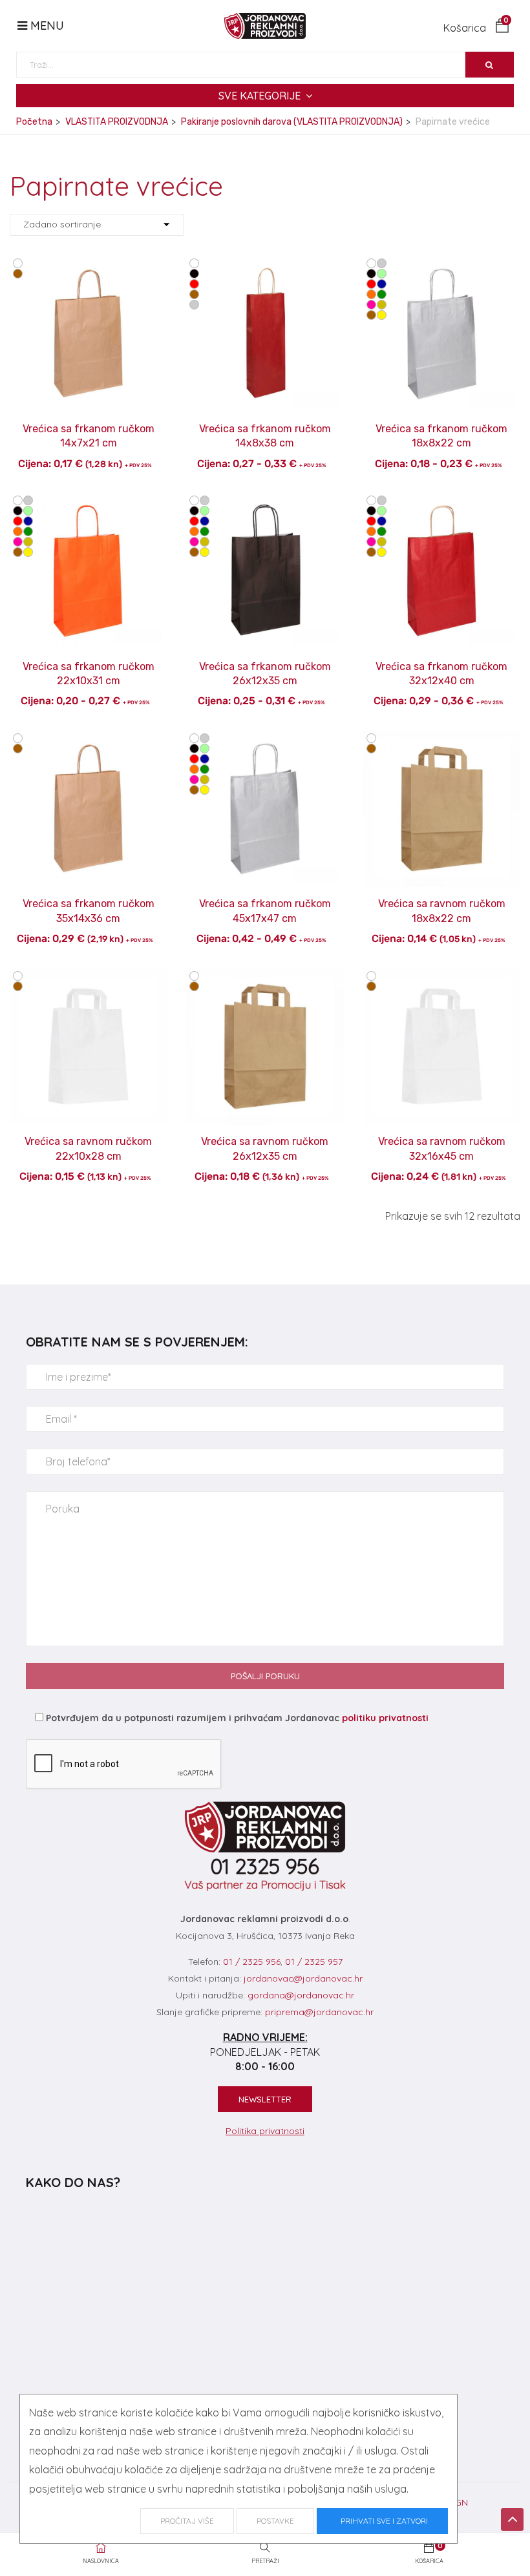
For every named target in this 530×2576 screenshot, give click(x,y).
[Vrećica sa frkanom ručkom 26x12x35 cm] (265, 501)
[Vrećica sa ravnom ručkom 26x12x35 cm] (265, 977)
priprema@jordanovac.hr (319, 2012)
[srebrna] (194, 305)
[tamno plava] (382, 284)
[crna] (194, 274)
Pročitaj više (187, 2521)
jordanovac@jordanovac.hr (303, 1978)
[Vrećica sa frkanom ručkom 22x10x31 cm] (88, 501)
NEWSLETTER (265, 2099)
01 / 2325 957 (314, 1962)
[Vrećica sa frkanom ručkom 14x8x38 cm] (265, 264)
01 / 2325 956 (252, 1962)
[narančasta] (371, 295)
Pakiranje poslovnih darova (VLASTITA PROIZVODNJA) (292, 122)
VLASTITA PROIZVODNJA (117, 122)
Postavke (275, 2521)
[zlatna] (382, 305)
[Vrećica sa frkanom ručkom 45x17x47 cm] (265, 739)
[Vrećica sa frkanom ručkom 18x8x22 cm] (442, 264)
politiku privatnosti (385, 1718)
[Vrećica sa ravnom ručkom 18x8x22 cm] (442, 739)
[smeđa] (18, 274)
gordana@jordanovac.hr (301, 1995)
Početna (34, 122)
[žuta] (382, 315)
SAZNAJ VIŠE (89, 420)
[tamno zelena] (382, 295)
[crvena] (194, 284)
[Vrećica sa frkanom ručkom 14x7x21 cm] (88, 264)
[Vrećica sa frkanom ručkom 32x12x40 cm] (442, 501)
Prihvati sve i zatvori (382, 2521)
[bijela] (18, 264)
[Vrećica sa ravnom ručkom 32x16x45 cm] (442, 977)
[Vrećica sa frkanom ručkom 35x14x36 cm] (88, 739)
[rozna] (371, 305)
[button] (476, 28)
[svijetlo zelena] (382, 274)
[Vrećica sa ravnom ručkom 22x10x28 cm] (88, 977)
